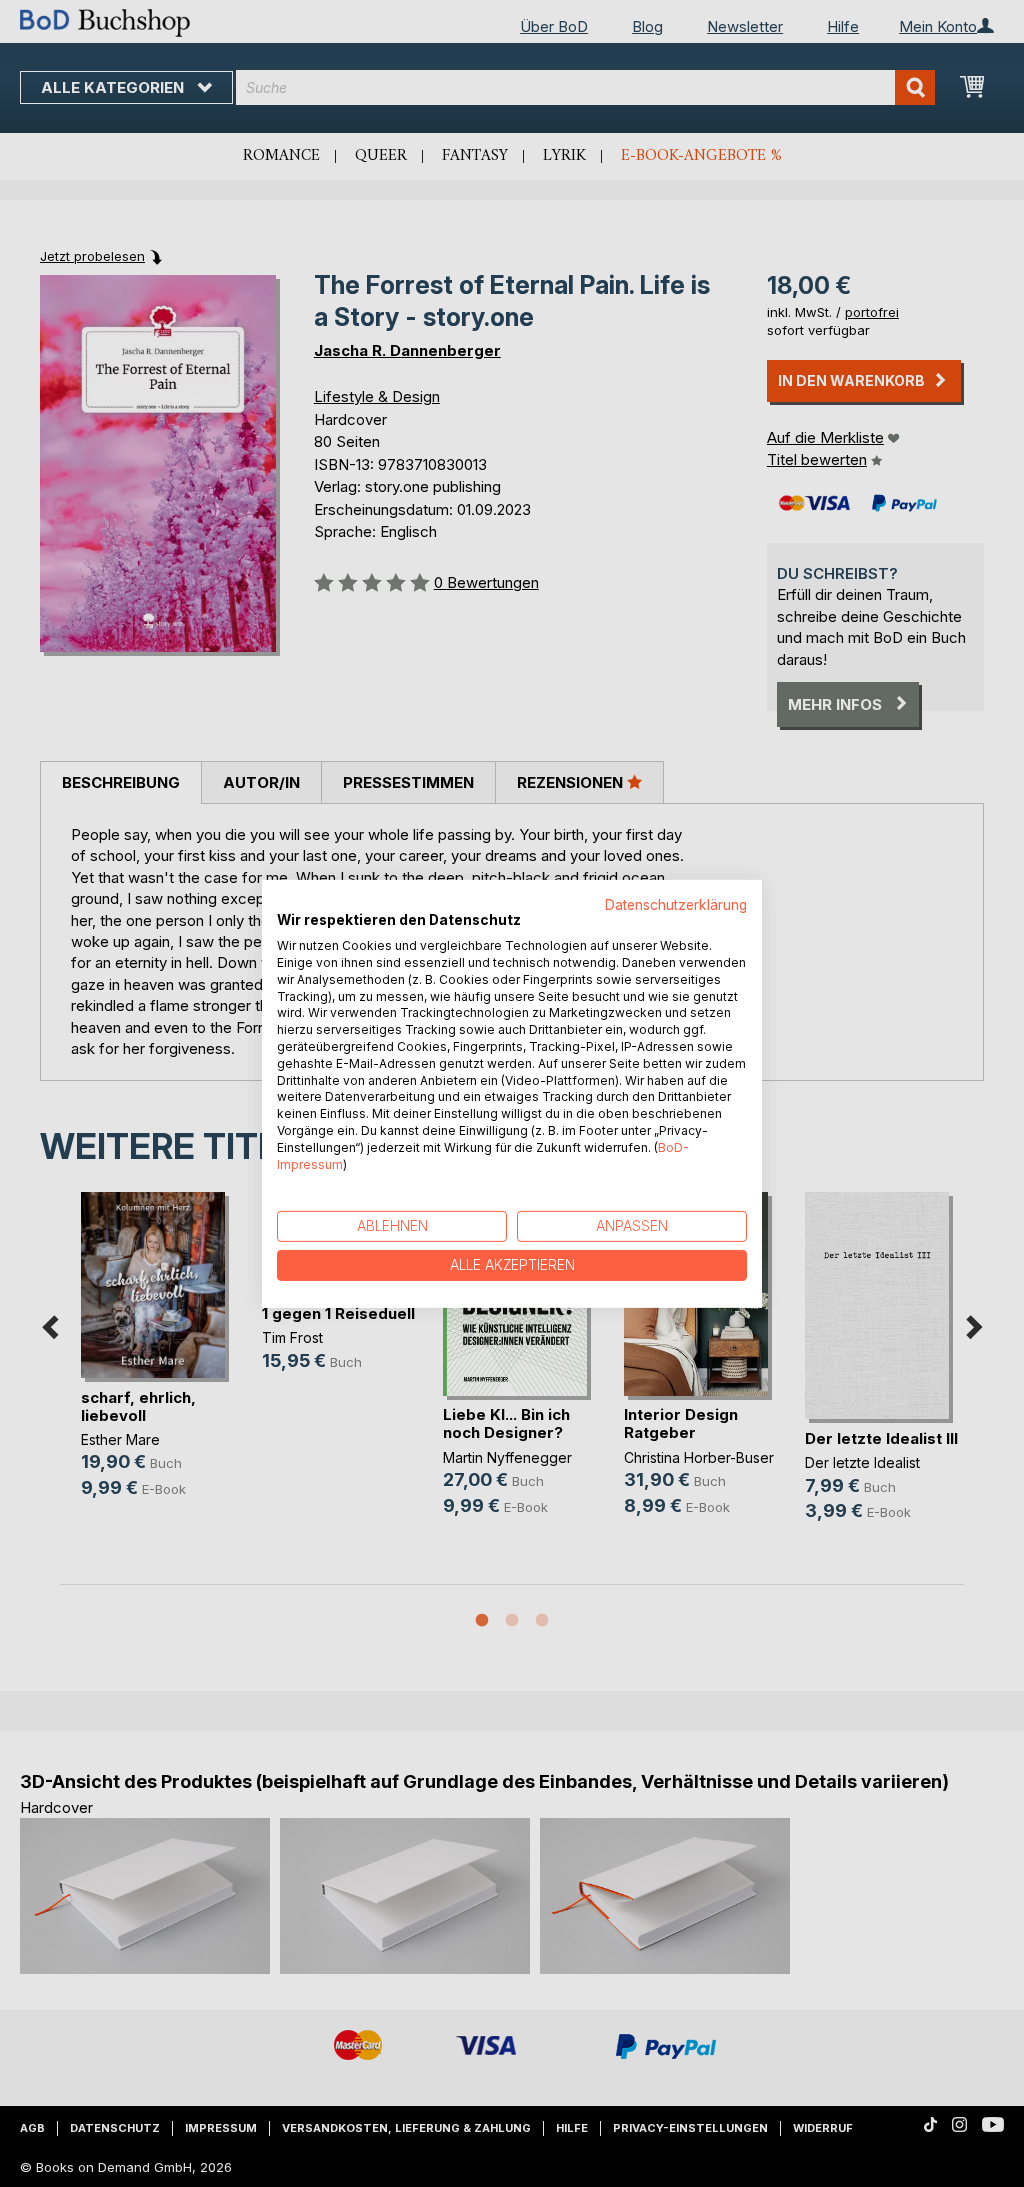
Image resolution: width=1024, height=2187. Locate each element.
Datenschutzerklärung (676, 904)
